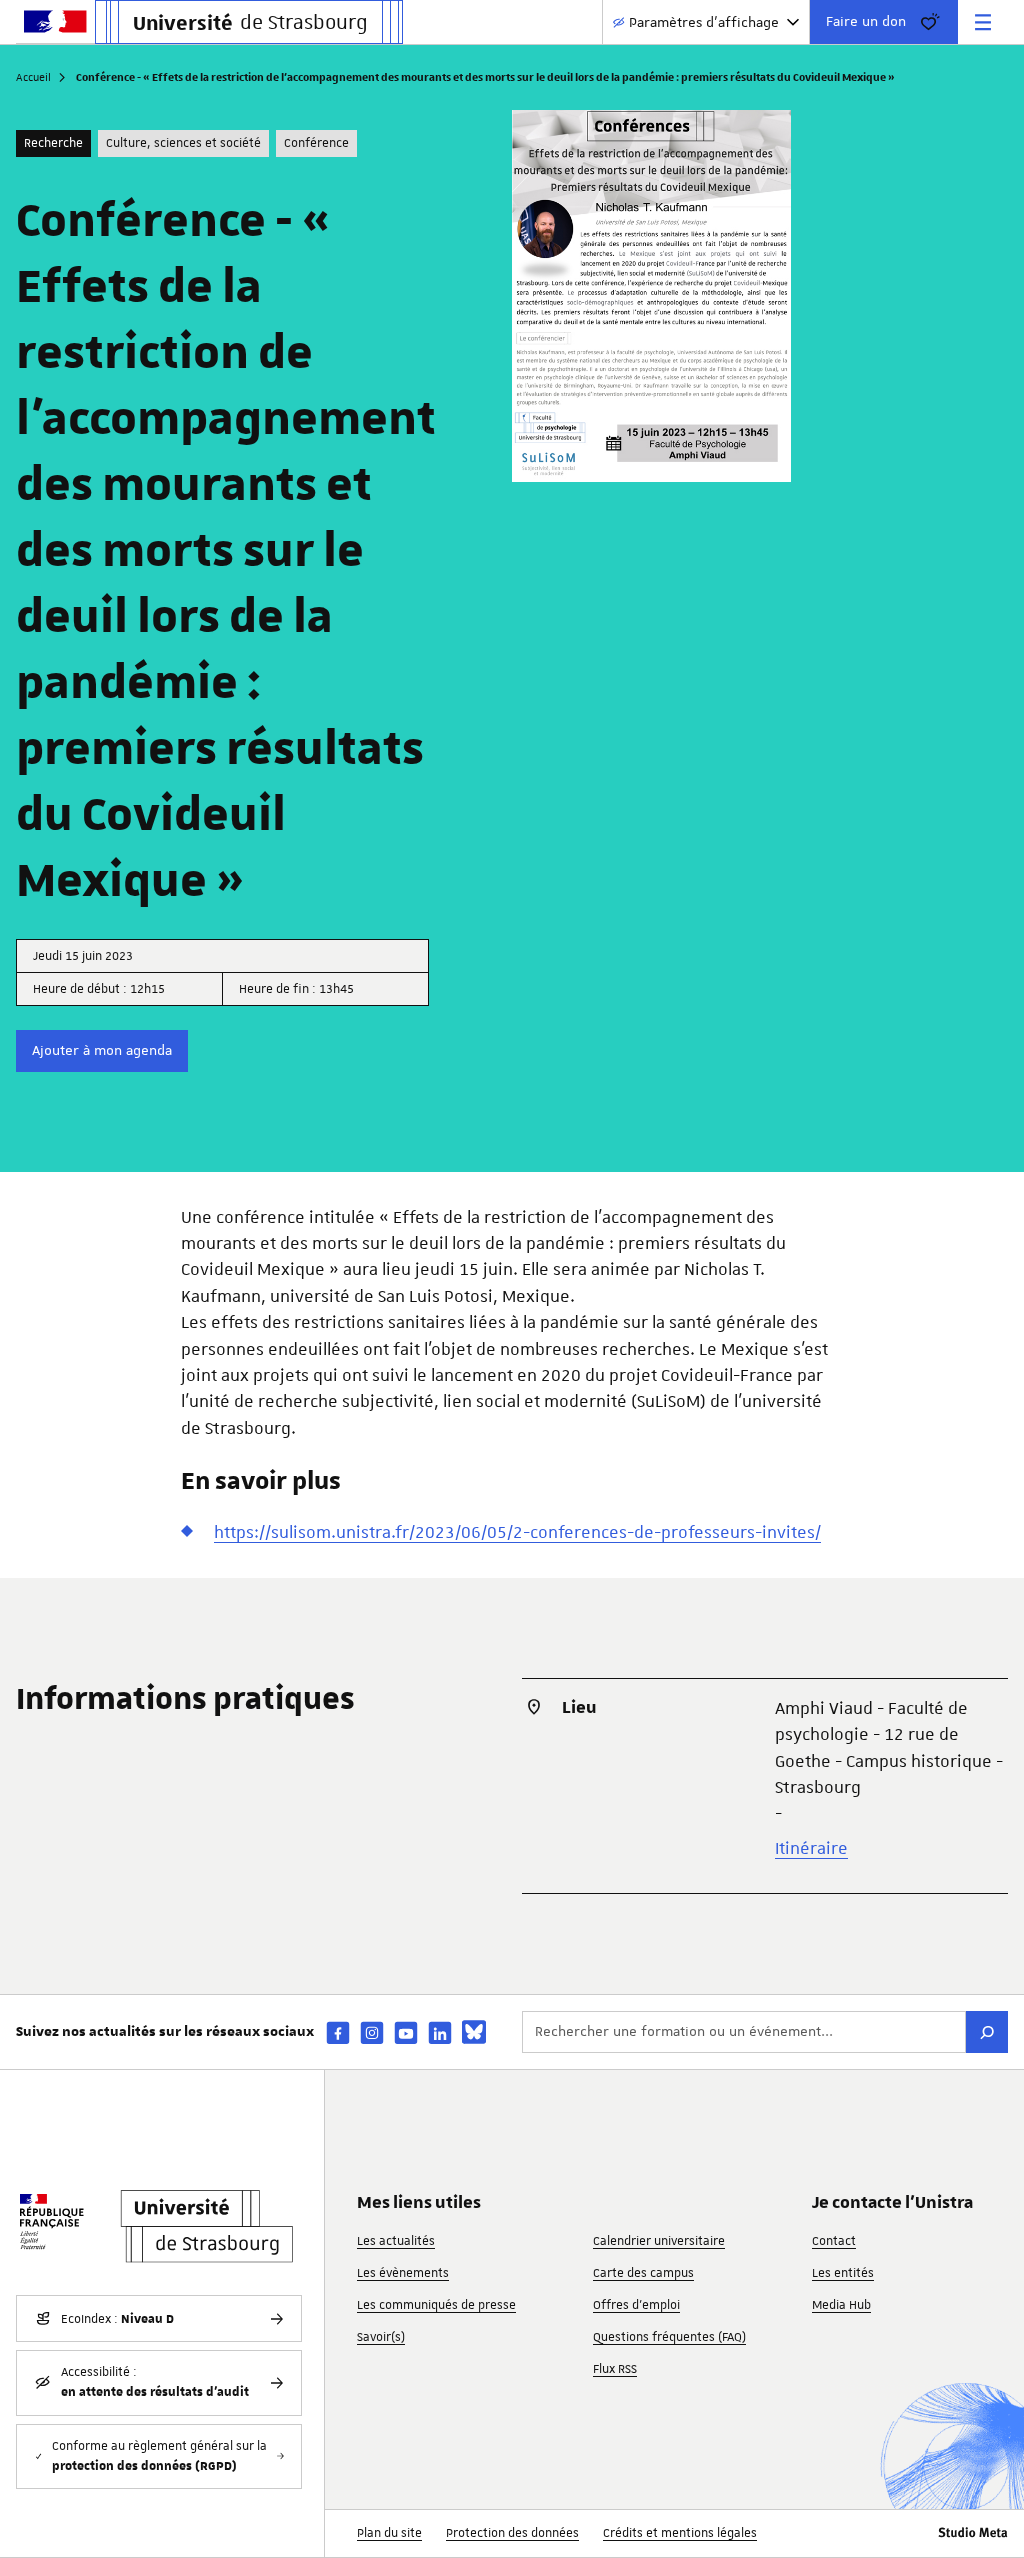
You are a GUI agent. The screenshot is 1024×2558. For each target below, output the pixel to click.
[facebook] (338, 2032)
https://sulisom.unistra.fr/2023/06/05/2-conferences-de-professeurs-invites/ (517, 1532)
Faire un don (866, 21)
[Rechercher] (987, 2032)
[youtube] (406, 2032)
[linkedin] (440, 2032)
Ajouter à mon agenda (102, 1050)
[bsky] (474, 2032)
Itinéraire (811, 1848)
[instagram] (372, 2032)
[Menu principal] (983, 22)
